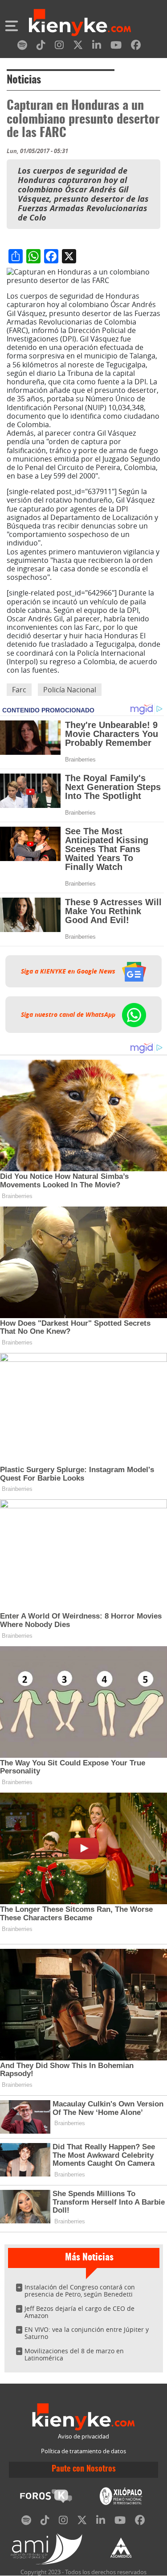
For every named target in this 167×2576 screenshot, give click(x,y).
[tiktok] (41, 47)
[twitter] (78, 47)
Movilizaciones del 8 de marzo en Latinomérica (74, 2354)
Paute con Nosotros (84, 2469)
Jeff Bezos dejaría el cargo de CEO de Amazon (79, 2312)
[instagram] (59, 47)
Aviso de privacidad (83, 2437)
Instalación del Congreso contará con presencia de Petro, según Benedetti (80, 2291)
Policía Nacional (70, 690)
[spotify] (22, 47)
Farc (19, 690)
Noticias (24, 80)
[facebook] (136, 47)
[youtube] (116, 47)
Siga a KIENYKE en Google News (69, 971)
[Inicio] (80, 24)
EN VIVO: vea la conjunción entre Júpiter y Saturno (87, 2333)
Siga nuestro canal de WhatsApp (69, 1015)
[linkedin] (97, 47)
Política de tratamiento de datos (83, 2451)
